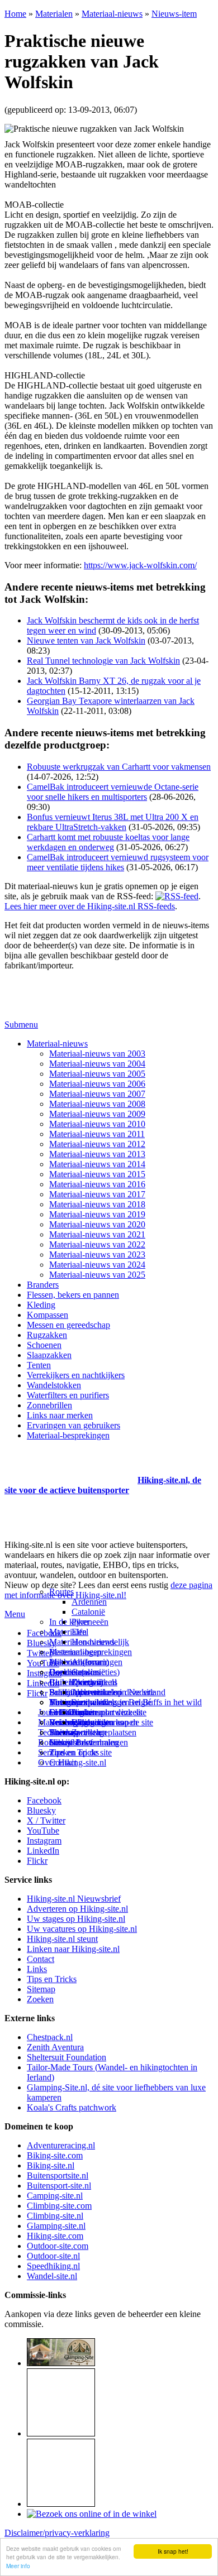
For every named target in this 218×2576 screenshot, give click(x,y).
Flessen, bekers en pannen (73, 1295)
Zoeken (40, 1999)
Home (15, 14)
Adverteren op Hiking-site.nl (77, 1909)
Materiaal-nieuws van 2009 (97, 1114)
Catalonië (88, 1612)
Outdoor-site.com (58, 2246)
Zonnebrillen (49, 1405)
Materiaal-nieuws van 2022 (97, 1244)
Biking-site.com (55, 2155)
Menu (15, 1614)
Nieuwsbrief (71, 1742)
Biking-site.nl (51, 2165)
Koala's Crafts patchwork (72, 2107)
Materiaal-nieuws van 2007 (97, 1094)
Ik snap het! (173, 2551)
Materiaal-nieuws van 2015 (97, 1174)
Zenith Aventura (55, 2047)
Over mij (87, 1682)
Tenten (39, 1365)
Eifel (80, 1632)
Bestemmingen (75, 1652)
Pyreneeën (90, 1622)
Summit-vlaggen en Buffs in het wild (137, 1702)
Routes (61, 1592)
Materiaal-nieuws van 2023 (97, 1255)
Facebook (44, 1633)
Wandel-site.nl (52, 2276)
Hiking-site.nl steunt (62, 1939)
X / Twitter (46, 1821)
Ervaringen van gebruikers (74, 1425)
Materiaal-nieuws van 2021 (97, 1234)
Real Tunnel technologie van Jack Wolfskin (103, 661)
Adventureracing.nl (61, 2145)
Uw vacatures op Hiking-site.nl (82, 1929)
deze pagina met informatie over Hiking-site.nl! (108, 1590)
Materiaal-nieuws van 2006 (97, 1084)
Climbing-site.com (59, 2206)
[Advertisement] (70, 1466)
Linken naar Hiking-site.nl (73, 1949)
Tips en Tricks (52, 1979)
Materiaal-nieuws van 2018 (97, 1204)
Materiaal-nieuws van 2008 (97, 1104)
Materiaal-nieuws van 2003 (97, 1054)
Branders (43, 1285)
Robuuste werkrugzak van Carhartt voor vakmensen (119, 767)
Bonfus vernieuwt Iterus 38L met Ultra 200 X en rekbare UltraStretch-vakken (113, 822)
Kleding (41, 1305)
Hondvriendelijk (100, 1642)
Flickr (37, 1693)
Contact (63, 1762)
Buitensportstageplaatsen (93, 1732)
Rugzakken (47, 1335)
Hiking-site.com (55, 2236)
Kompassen (48, 1315)
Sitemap (63, 1732)
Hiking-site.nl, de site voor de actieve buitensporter (103, 1485)
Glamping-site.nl (56, 2226)
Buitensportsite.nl (58, 2176)
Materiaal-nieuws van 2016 (97, 1184)
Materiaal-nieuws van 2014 (97, 1164)
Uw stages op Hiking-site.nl (76, 1919)
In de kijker (69, 1622)
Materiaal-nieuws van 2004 (97, 1064)
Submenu (21, 1025)
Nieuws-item (174, 14)
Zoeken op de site (80, 1752)
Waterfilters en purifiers (68, 1395)
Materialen (54, 14)
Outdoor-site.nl (53, 2256)
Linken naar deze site (109, 1712)
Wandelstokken (54, 1385)
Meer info (18, 2566)
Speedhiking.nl (53, 2266)
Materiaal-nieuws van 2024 (97, 1265)
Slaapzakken (49, 1355)
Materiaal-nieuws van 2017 (97, 1194)
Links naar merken (60, 1415)
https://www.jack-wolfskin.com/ (140, 565)
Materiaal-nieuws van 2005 (97, 1074)
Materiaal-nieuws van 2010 (97, 1124)
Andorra (86, 1662)
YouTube (43, 1831)
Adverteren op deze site (113, 1692)
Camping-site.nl (55, 2196)
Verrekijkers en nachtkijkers (76, 1375)
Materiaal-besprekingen (68, 1435)
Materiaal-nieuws (112, 14)
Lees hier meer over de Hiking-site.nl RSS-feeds (90, 906)
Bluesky (41, 1810)
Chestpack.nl (50, 2037)
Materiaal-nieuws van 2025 (97, 1275)
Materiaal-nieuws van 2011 (97, 1134)
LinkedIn (43, 1851)
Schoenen (44, 1345)
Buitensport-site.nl (59, 2186)
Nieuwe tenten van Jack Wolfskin (86, 641)
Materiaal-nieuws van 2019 (97, 1214)
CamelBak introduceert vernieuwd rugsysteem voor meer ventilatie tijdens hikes (118, 862)
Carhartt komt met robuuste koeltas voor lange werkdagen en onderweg (108, 842)
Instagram (44, 1673)
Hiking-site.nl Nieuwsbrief (74, 1899)
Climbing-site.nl (55, 2216)
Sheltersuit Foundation (67, 2057)
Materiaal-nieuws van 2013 (97, 1154)
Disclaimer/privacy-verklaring (57, 2533)
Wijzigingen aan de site (112, 1722)
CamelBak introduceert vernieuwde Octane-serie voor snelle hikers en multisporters (113, 792)
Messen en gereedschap (68, 1325)
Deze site (65, 1672)
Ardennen (89, 1602)
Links (37, 1969)
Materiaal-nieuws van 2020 (97, 1224)
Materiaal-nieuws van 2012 (97, 1144)
